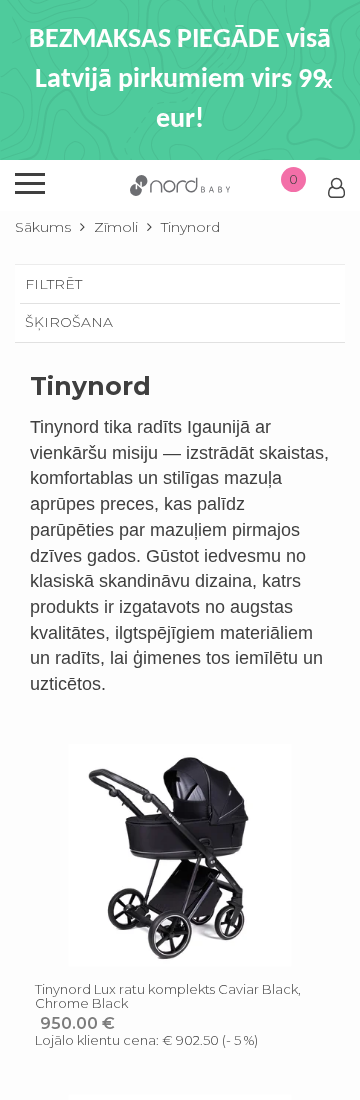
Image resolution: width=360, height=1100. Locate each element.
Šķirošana (69, 322)
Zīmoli (116, 227)
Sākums (43, 227)
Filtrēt (53, 284)
